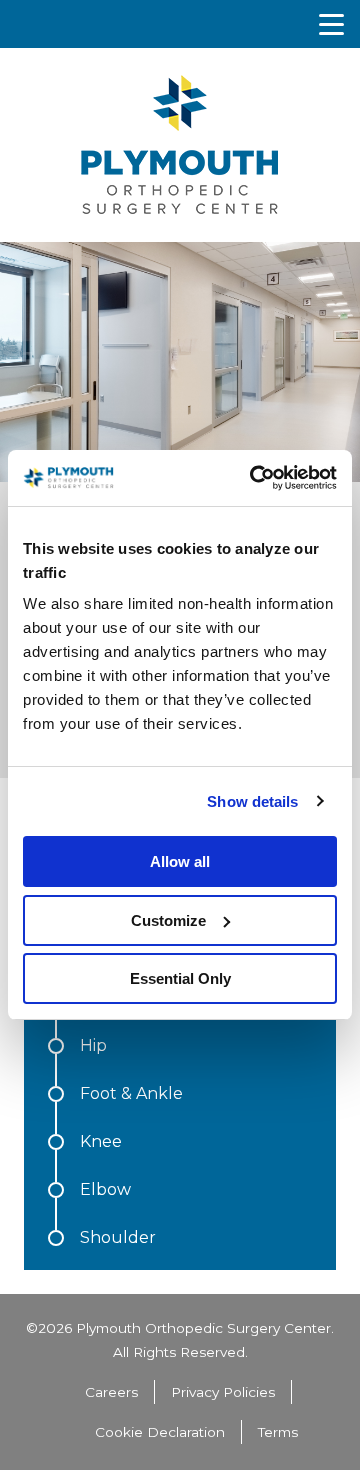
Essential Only (180, 978)
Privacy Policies (223, 1392)
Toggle (331, 24)
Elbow (105, 1190)
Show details (252, 801)
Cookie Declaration (160, 1432)
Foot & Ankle (131, 1094)
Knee (101, 1142)
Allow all (180, 861)
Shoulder (118, 1238)
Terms (278, 1432)
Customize (168, 920)
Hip (93, 1046)
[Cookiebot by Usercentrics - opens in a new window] (254, 478)
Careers (111, 1392)
